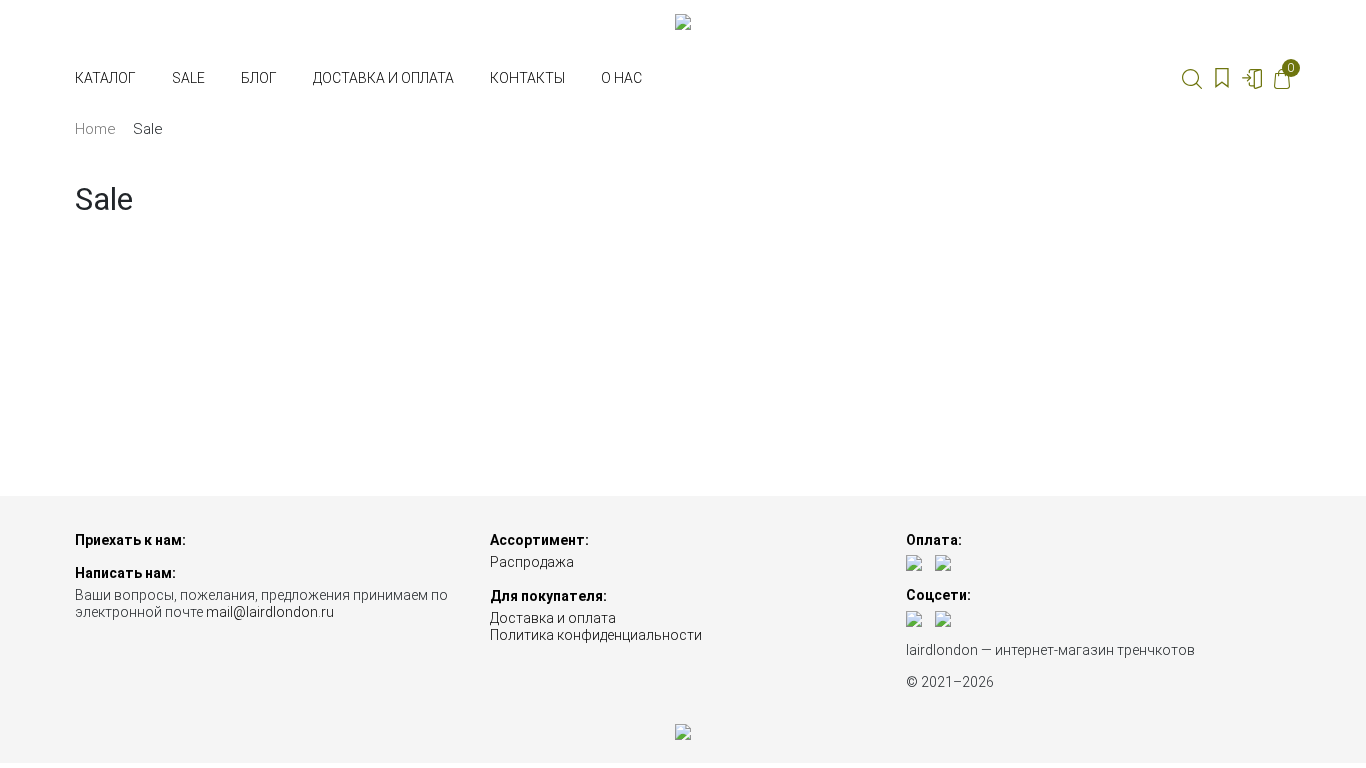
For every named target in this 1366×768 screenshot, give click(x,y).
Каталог (105, 78)
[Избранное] (1222, 78)
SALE (188, 78)
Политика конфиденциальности (596, 635)
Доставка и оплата (383, 78)
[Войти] (1252, 78)
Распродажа (532, 562)
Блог (259, 78)
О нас (621, 78)
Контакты (527, 78)
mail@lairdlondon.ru (270, 612)
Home (95, 129)
